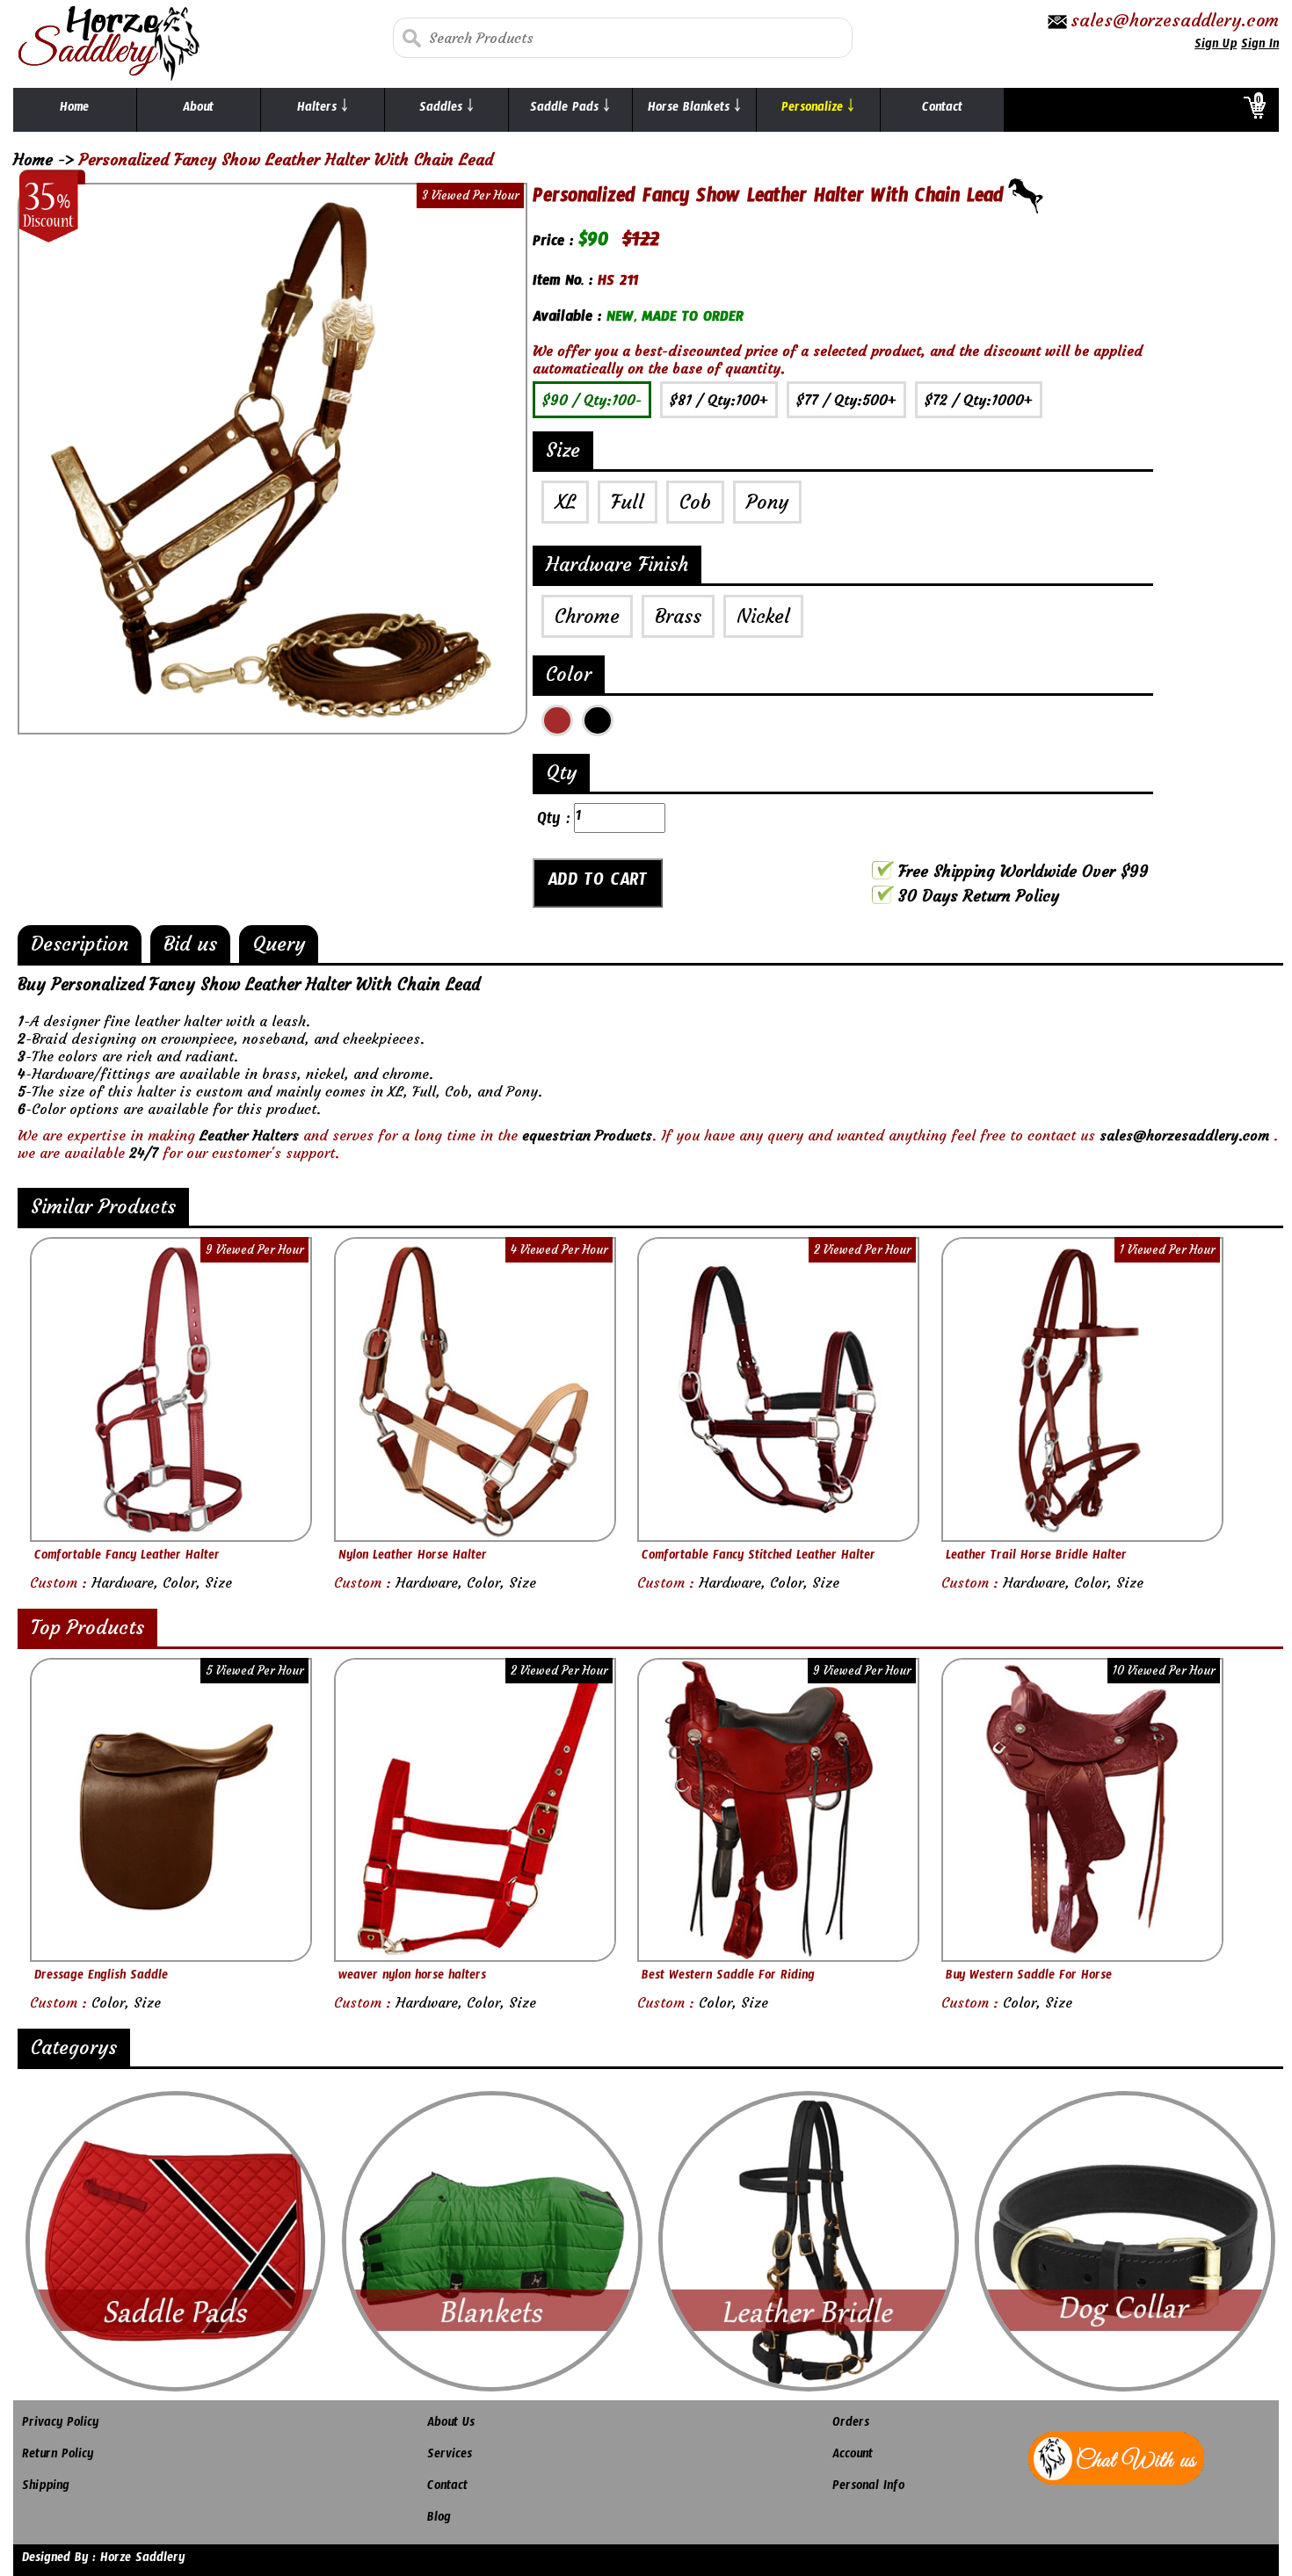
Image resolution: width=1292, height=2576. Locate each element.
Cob (695, 502)
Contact (942, 110)
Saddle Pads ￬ (570, 110)
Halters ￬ (323, 110)
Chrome (587, 616)
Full (628, 502)
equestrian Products (587, 1135)
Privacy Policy (60, 2425)
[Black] (598, 720)
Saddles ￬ (446, 110)
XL (565, 502)
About (198, 110)
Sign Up (1216, 47)
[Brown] (557, 720)
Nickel (763, 616)
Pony (767, 502)
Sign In (1260, 47)
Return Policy (58, 2457)
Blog (439, 2520)
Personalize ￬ (818, 110)
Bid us (190, 944)
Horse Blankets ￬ (694, 110)
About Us (451, 2425)
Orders (851, 2425)
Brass (678, 616)
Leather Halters (249, 1135)
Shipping (46, 2488)
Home (74, 110)
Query (279, 944)
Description (80, 944)
